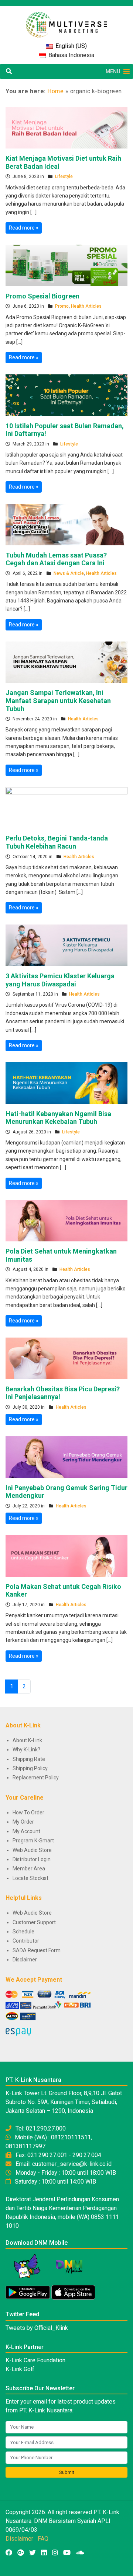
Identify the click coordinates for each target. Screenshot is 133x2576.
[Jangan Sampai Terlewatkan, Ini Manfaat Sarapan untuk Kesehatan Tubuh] (66, 662)
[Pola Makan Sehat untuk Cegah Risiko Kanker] (66, 1555)
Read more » (24, 228)
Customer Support (34, 1922)
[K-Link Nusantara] (66, 21)
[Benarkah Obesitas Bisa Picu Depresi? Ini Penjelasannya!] (66, 1358)
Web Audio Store (32, 1850)
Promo (62, 306)
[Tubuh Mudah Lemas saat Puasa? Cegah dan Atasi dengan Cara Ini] (66, 524)
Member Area (29, 1869)
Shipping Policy (30, 1768)
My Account (26, 1831)
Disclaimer (25, 1960)
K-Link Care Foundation (35, 2360)
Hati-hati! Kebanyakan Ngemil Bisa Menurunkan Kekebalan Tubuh (58, 1118)
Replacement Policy (36, 1778)
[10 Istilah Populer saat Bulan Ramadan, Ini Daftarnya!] (66, 395)
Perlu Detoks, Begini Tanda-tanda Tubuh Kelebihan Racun (57, 842)
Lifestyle (64, 176)
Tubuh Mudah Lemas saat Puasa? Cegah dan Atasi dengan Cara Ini (56, 559)
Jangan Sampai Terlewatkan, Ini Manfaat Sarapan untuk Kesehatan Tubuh (58, 700)
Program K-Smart (33, 1841)
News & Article (69, 573)
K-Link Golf (20, 2369)
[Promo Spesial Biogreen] (66, 265)
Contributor (26, 1941)
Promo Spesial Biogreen (42, 296)
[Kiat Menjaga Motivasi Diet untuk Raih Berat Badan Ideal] (66, 127)
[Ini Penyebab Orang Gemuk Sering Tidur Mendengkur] (66, 1457)
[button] (113, 71)
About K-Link (27, 1740)
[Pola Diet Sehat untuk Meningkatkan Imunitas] (66, 1220)
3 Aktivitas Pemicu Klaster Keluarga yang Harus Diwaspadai (60, 980)
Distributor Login (32, 1859)
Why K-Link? (26, 1750)
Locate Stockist (30, 1878)
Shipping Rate (29, 1759)
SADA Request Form (37, 1950)
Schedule (23, 1932)
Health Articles (86, 306)
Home (55, 91)
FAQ (43, 2539)
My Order (23, 1822)
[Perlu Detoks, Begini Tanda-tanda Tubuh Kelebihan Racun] (66, 807)
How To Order (28, 1813)
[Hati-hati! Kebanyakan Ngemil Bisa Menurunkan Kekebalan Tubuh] (66, 1083)
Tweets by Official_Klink (37, 2328)
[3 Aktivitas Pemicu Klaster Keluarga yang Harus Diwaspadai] (66, 945)
